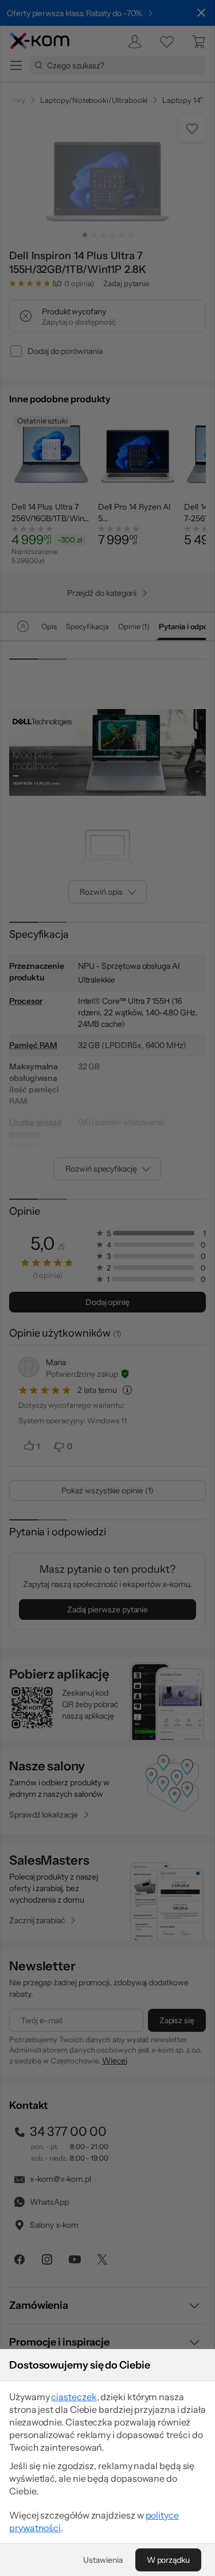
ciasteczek (74, 2397)
